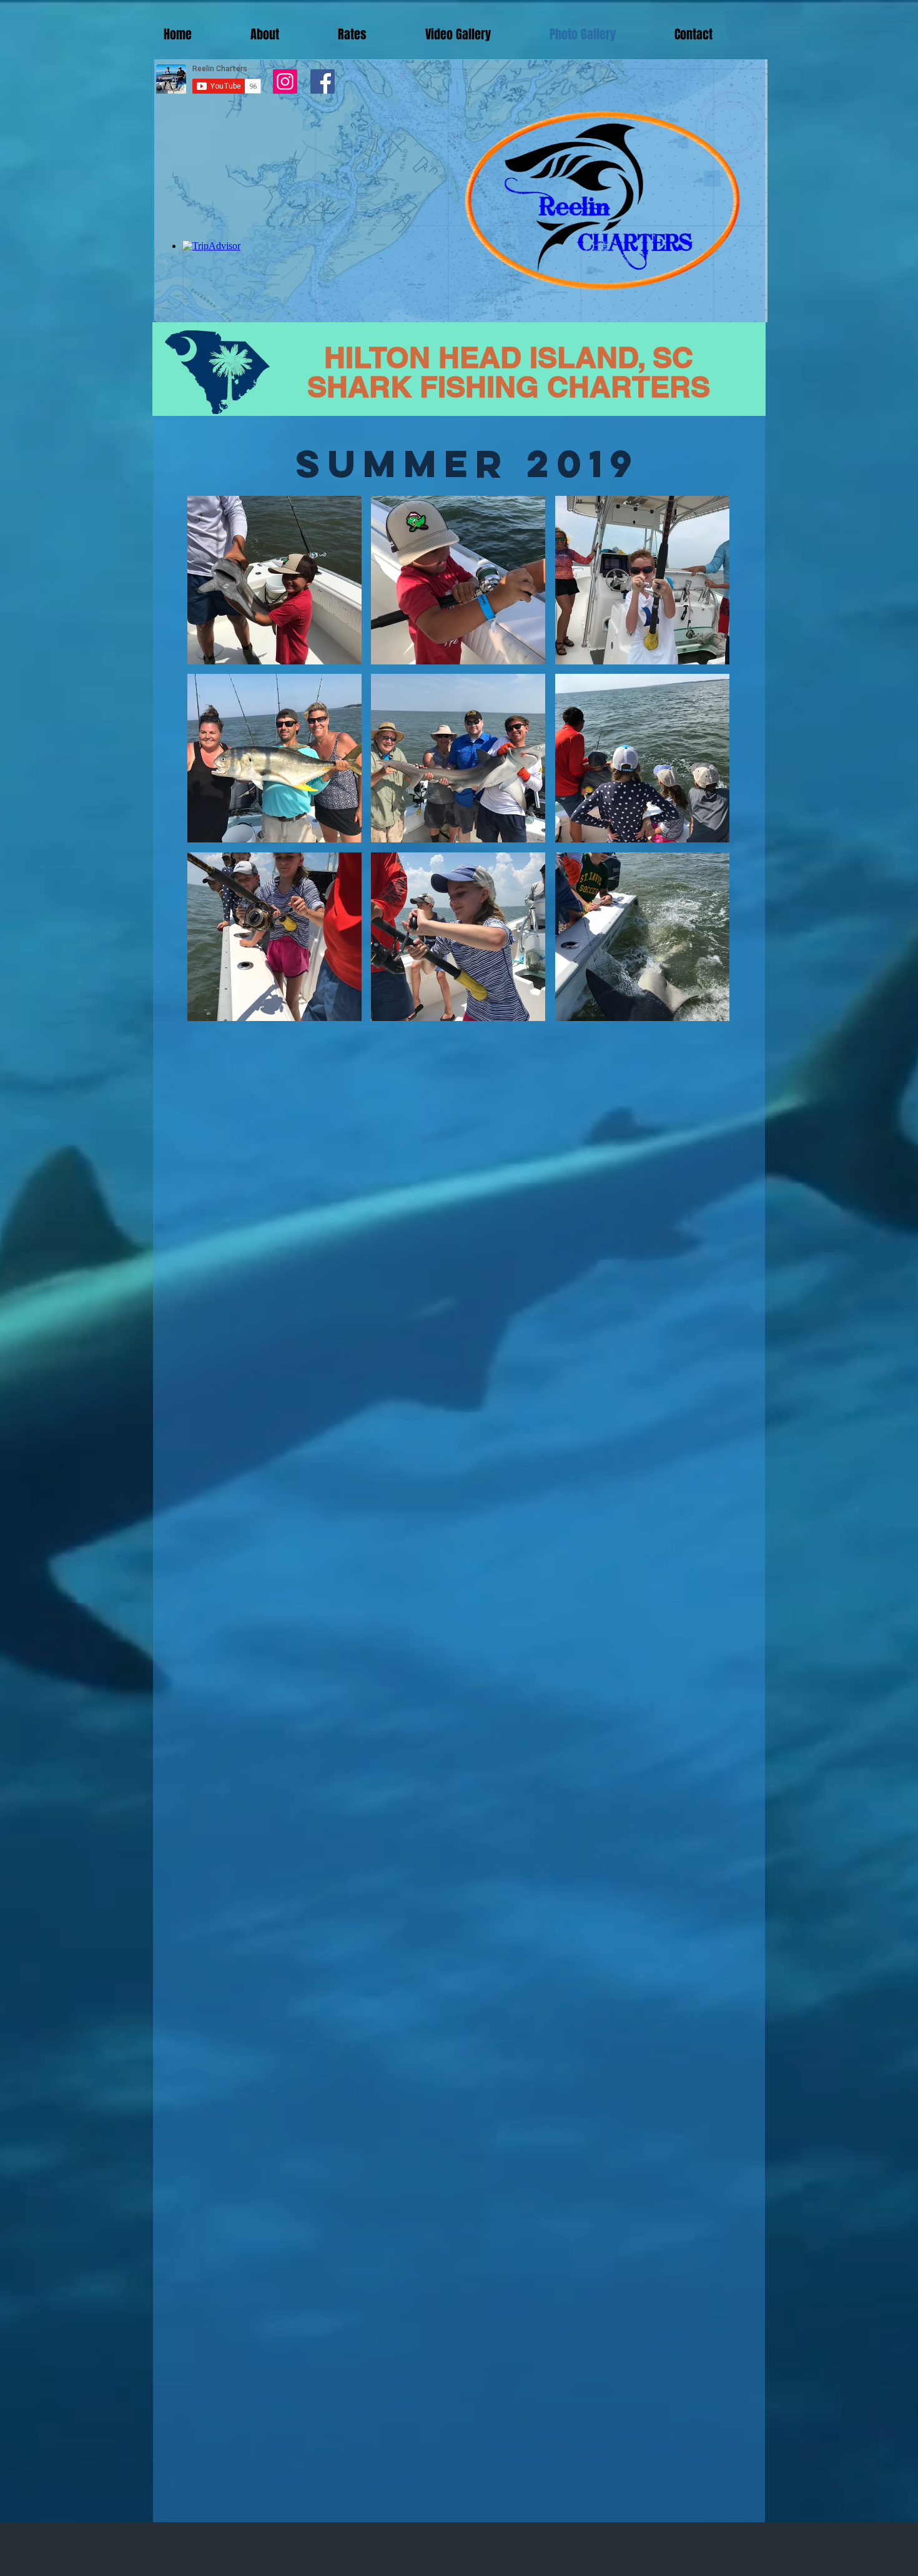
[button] (274, 580)
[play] (703, 1010)
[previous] (210, 765)
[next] (707, 765)
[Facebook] (323, 81)
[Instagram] (285, 81)
